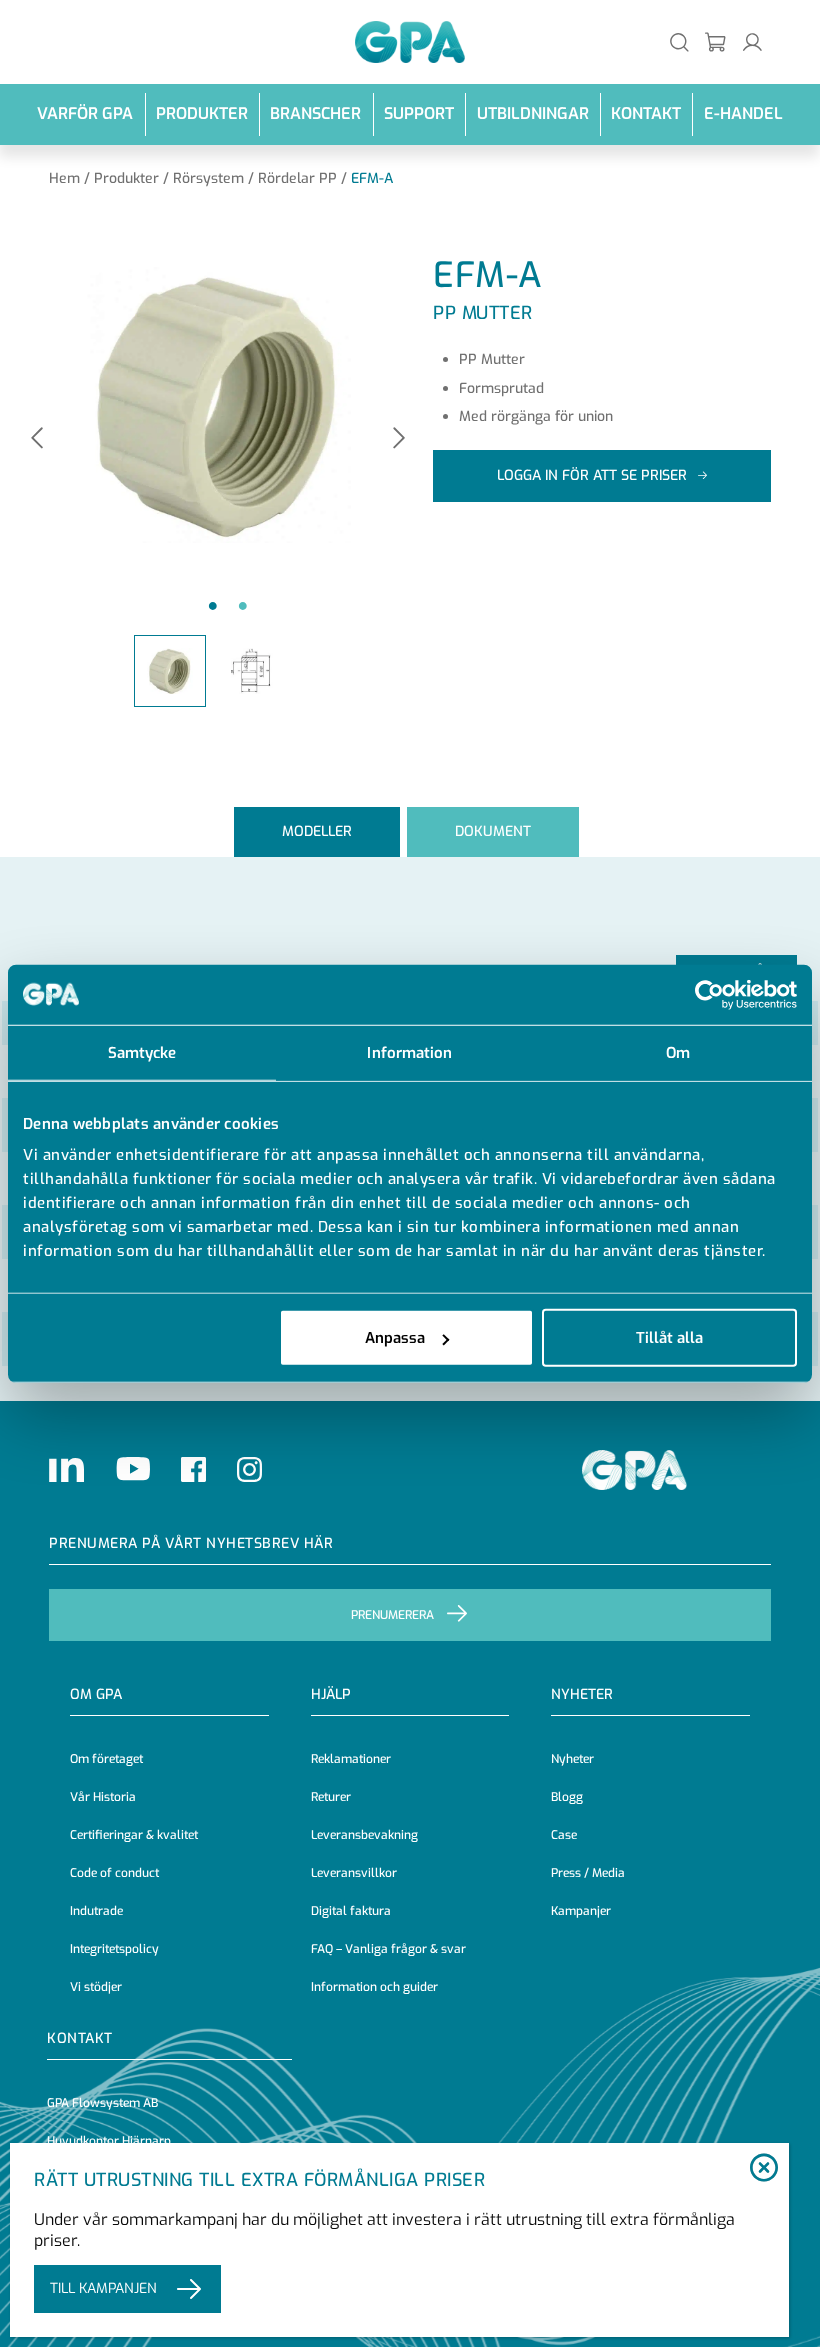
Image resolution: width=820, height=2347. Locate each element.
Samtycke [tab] (142, 1052)
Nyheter (572, 1759)
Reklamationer (351, 1759)
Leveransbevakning (364, 1835)
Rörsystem (208, 178)
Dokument (493, 831)
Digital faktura (351, 1911)
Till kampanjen (103, 2288)
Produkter (202, 113)
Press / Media (588, 1873)
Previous (37, 439)
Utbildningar (533, 113)
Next (399, 439)
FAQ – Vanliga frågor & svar (388, 1949)
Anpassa (395, 1338)
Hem (64, 178)
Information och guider (374, 1987)
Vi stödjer (96, 1987)
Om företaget (106, 1759)
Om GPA (96, 1694)
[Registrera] (716, 41)
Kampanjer (581, 1911)
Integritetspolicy (114, 1949)
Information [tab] (409, 1052)
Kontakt (646, 113)
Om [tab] (678, 1052)
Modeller (317, 831)
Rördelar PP (297, 178)
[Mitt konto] (752, 41)
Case (564, 1835)
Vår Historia (103, 1797)
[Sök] (679, 41)
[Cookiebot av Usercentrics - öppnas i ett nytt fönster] (709, 994)
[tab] (317, 831)
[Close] (763, 2169)
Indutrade (96, 1911)
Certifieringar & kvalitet (134, 1835)
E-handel (743, 113)
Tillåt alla (669, 1338)
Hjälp (331, 1694)
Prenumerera (392, 1615)
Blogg (567, 1797)
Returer (331, 1797)
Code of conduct (114, 1873)
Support (419, 113)
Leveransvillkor (354, 1873)
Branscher (315, 113)
